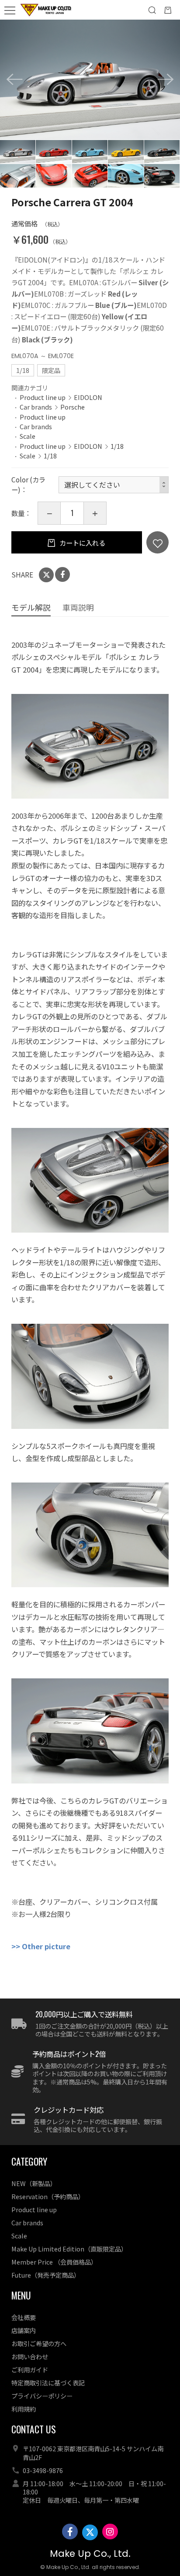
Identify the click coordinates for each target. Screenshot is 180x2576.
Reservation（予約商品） (48, 2196)
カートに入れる (82, 543)
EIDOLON (88, 397)
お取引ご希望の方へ (39, 2343)
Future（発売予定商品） (46, 2275)
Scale (28, 436)
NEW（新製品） (34, 2183)
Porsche (73, 407)
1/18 (117, 446)
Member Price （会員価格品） (54, 2262)
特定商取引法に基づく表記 (48, 2383)
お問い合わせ (30, 2356)
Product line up (43, 397)
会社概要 (24, 2317)
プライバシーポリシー (42, 2396)
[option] (90, 80)
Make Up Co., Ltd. (90, 2554)
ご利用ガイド (30, 2369)
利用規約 (24, 2409)
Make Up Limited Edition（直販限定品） (69, 2249)
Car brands (36, 407)
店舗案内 (24, 2330)
